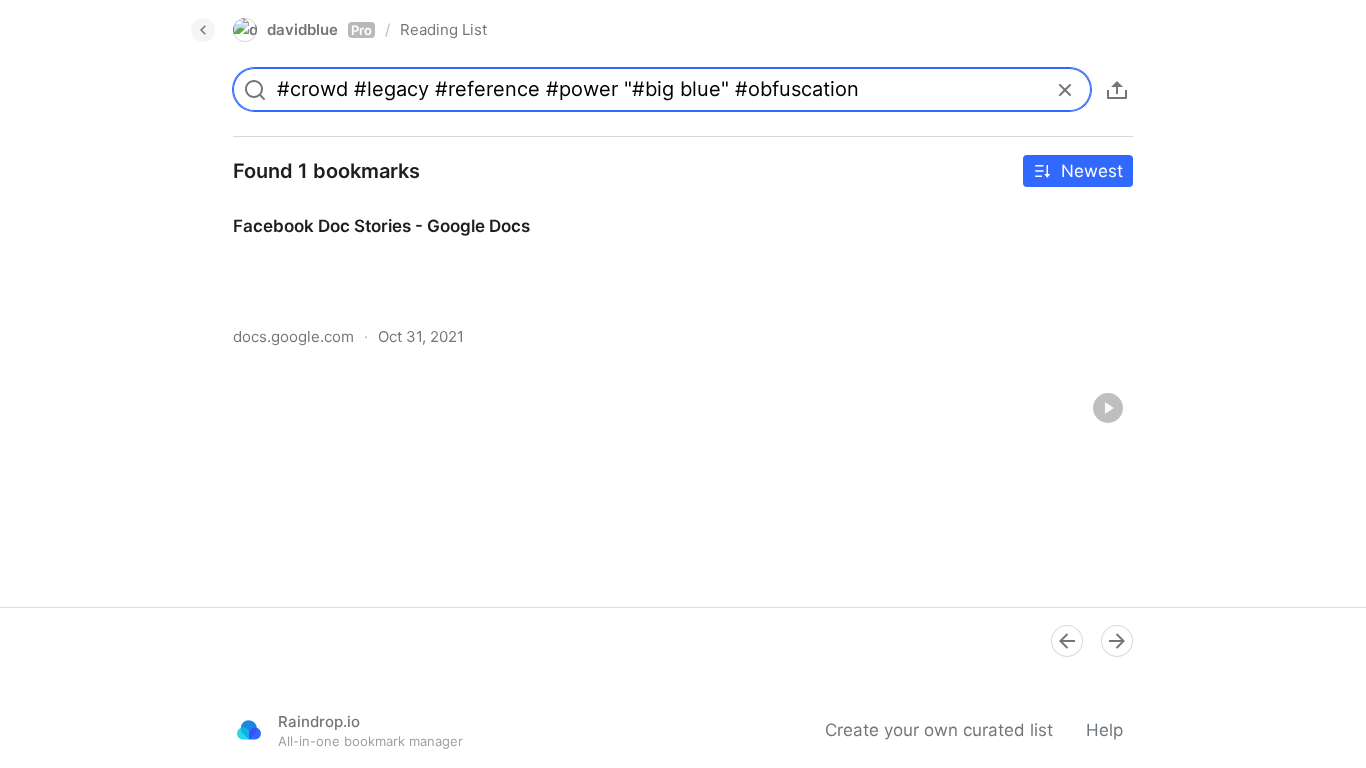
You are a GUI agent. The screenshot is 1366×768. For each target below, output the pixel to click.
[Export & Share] (1117, 90)
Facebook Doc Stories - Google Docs (363, 208)
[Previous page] (1067, 641)
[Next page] (1117, 641)
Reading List (443, 29)
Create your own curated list (939, 730)
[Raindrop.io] (249, 730)
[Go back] (203, 30)
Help (1104, 730)
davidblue (319, 29)
